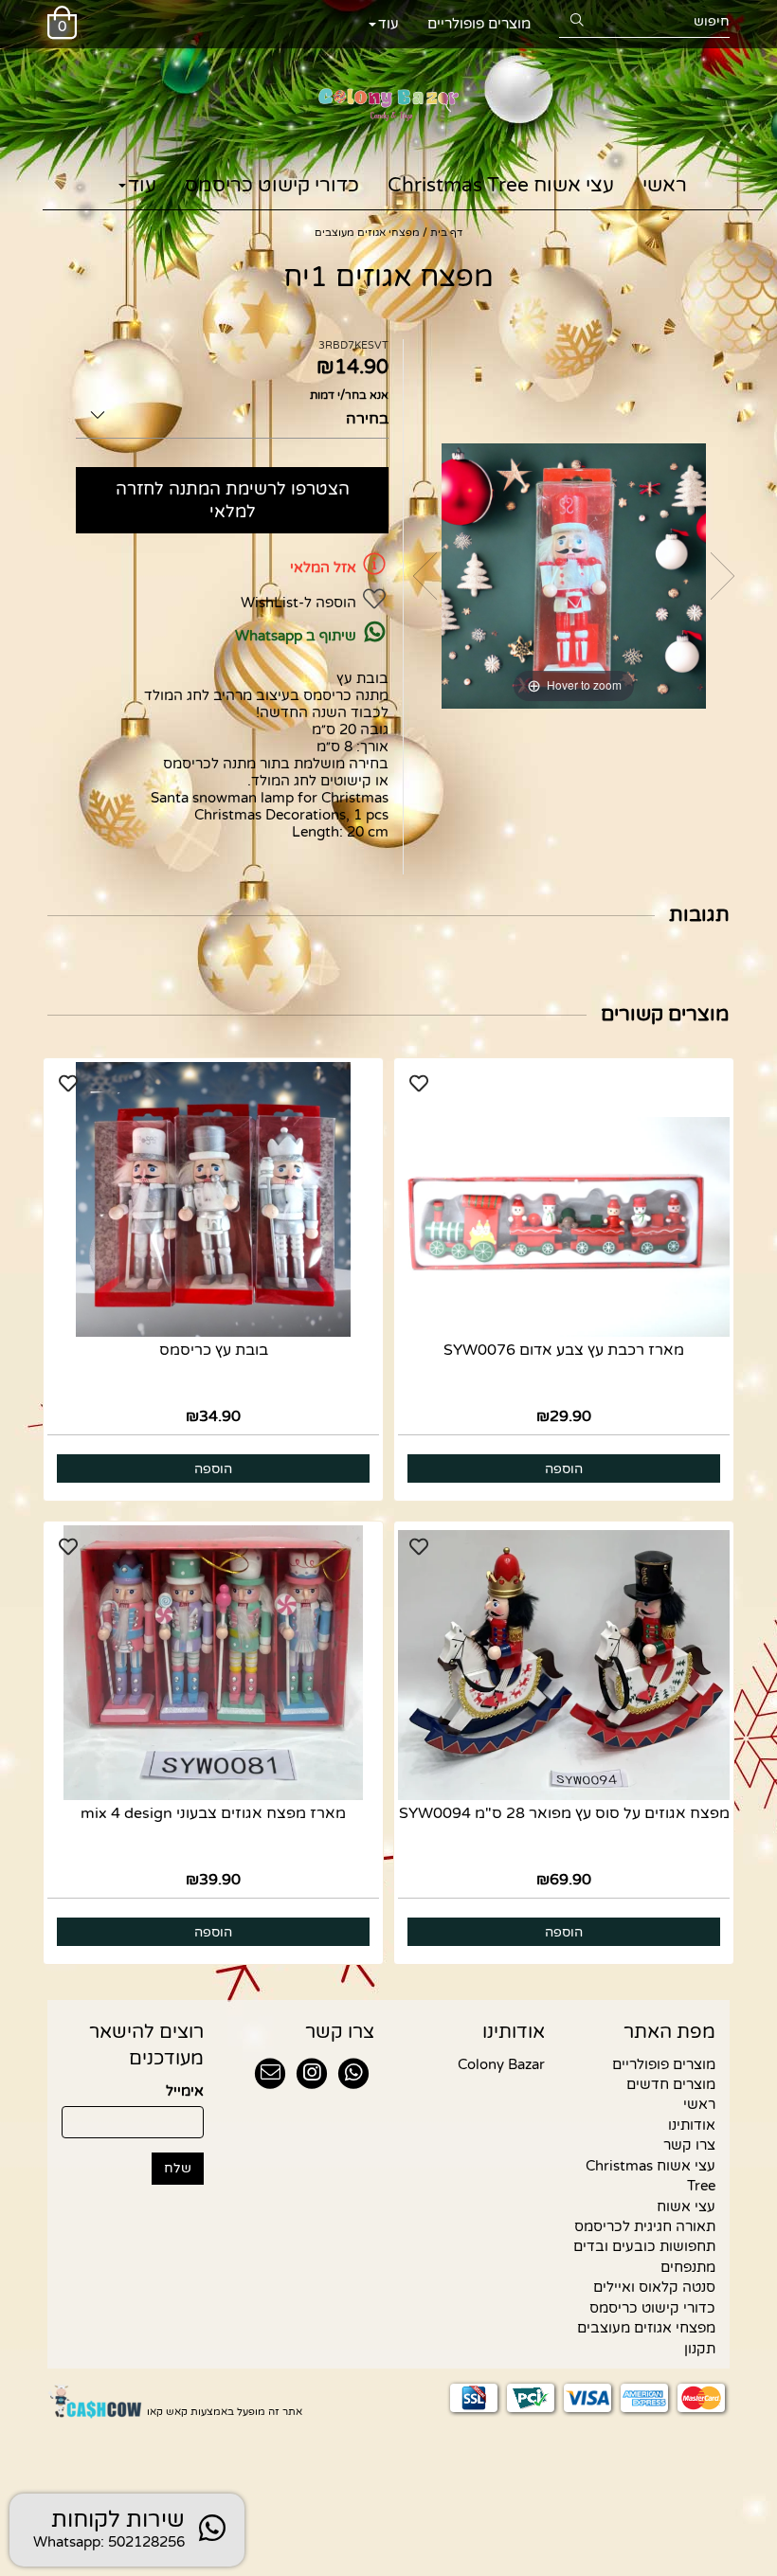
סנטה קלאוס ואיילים (654, 2287)
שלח (178, 2168)
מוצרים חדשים (671, 2084)
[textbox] (303, 2032)
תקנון (700, 2349)
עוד (388, 24)
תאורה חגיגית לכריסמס (645, 2226)
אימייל (185, 2091)
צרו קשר (689, 2145)
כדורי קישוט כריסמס (272, 185)
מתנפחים (688, 2267)
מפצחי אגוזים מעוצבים (646, 2328)
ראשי (665, 185)
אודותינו (692, 2125)
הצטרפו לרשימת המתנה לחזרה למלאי (233, 500)
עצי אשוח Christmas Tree (501, 185)
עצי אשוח (686, 2207)
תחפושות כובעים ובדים (644, 2246)
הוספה (564, 1469)
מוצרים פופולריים (479, 24)
